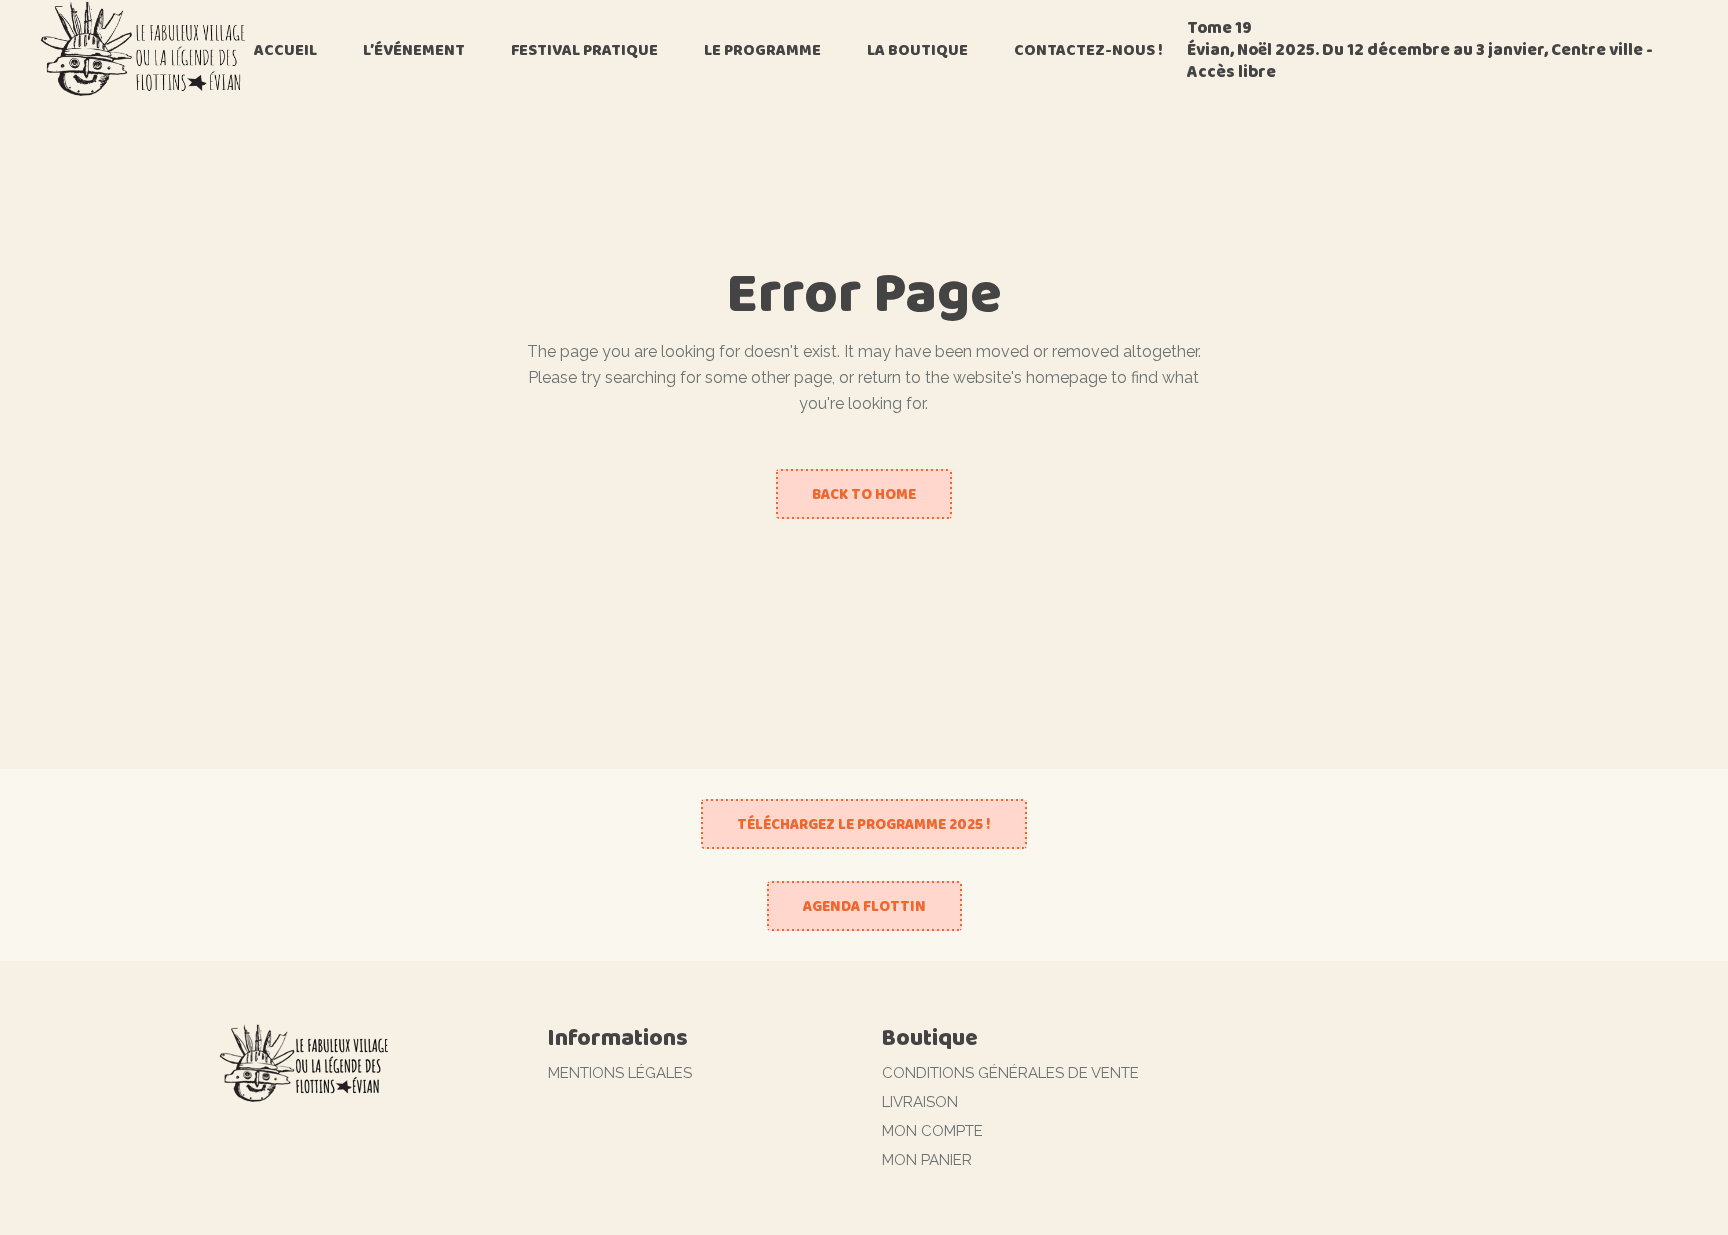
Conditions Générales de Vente (1010, 1073)
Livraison (920, 1102)
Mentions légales (620, 1073)
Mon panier (927, 1160)
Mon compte (932, 1131)
